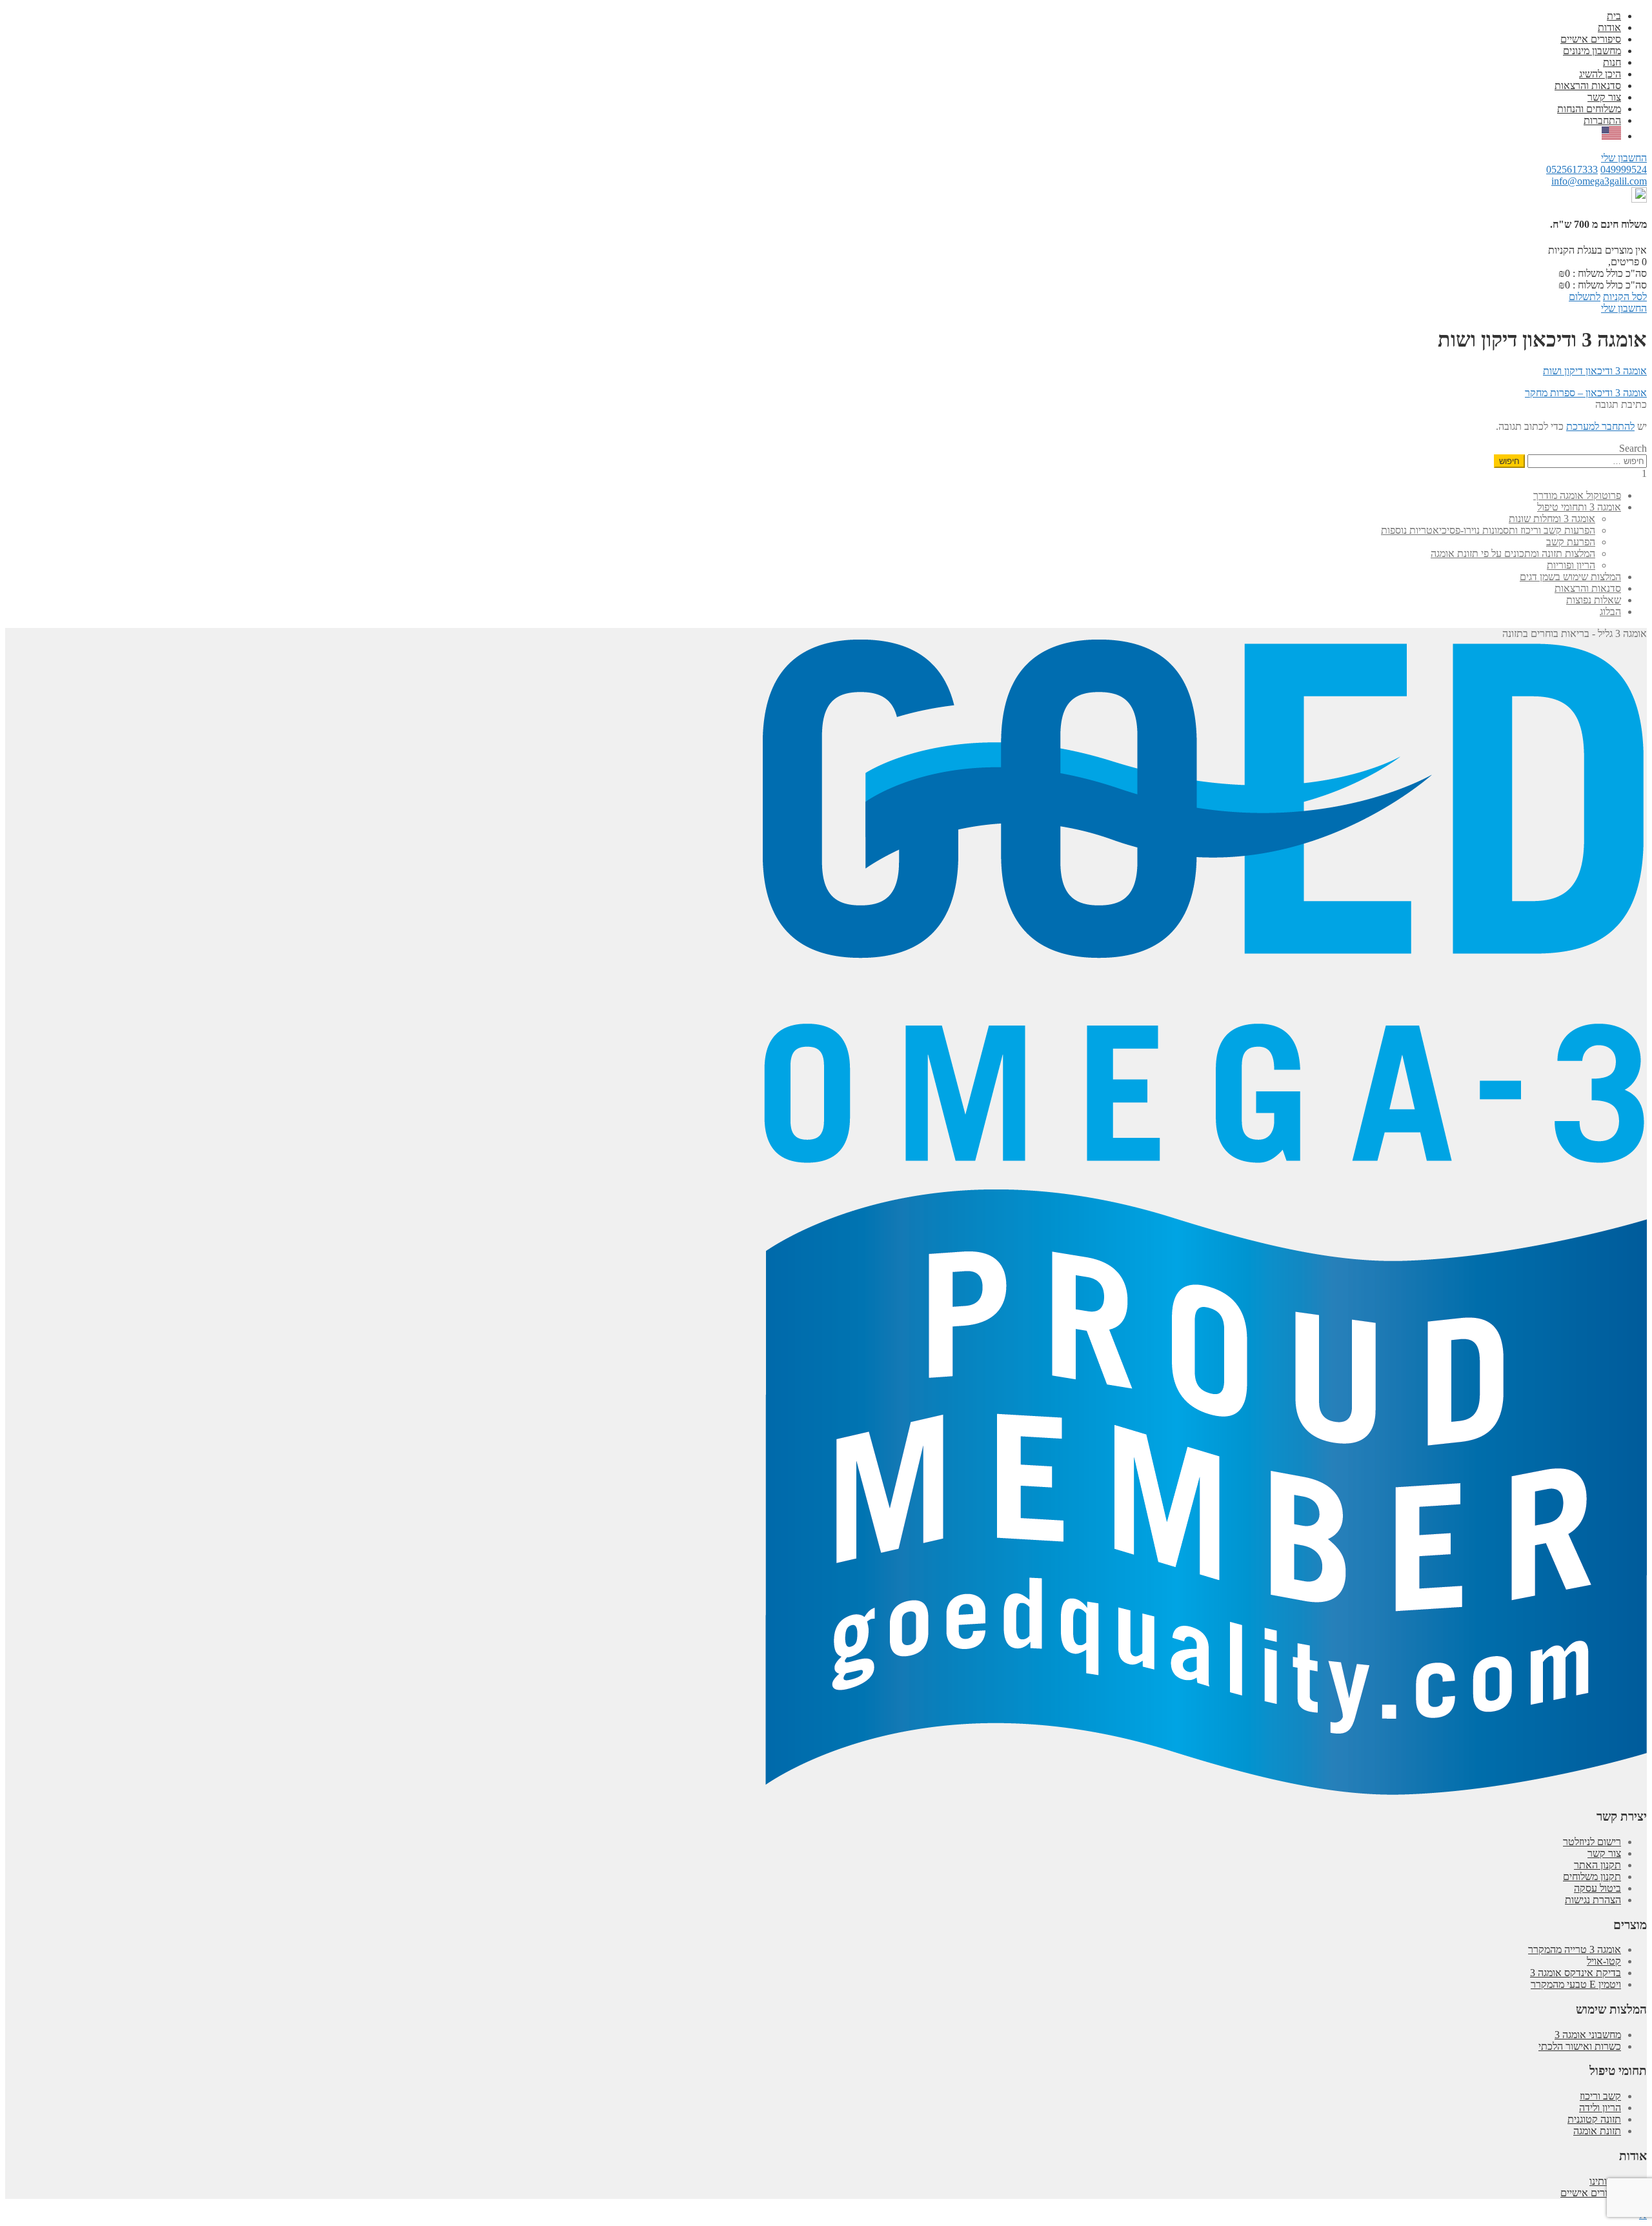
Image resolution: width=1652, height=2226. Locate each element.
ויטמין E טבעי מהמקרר (1576, 1984)
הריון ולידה (1600, 2108)
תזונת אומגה (1597, 2131)
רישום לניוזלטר (1592, 1842)
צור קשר (1604, 97)
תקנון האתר (1597, 1865)
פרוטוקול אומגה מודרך (1577, 495)
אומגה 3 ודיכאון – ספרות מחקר (1586, 393)
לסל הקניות (1625, 297)
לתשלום (1585, 297)
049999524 (1624, 169)
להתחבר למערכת (1600, 426)
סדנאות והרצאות (1588, 86)
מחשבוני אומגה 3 (1588, 2035)
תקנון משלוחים (1592, 1877)
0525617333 (1572, 169)
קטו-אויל (1604, 1961)
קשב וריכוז (1600, 2096)
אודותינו (1605, 2181)
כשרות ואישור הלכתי (1580, 2046)
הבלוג (1610, 612)
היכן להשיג (1600, 74)
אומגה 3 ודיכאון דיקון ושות (1595, 371)
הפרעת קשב (1571, 542)
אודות (1609, 27)
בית (1614, 16)
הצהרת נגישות (1593, 1900)
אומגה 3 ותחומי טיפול (1579, 507)
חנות (1612, 62)
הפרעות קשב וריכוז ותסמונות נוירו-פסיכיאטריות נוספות (1488, 530)
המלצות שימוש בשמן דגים (1570, 577)
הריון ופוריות (1571, 565)
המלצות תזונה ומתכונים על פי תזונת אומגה (1513, 553)
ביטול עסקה (1597, 1888)
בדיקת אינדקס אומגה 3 (1576, 1973)
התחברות (1602, 120)
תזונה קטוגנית (1594, 2119)
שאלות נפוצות (1594, 600)
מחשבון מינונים (1592, 51)
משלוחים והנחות (1589, 109)
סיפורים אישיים (1591, 39)
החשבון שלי (1624, 158)
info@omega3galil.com (1599, 181)
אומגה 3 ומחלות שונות (1552, 519)
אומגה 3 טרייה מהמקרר (1575, 1949)
